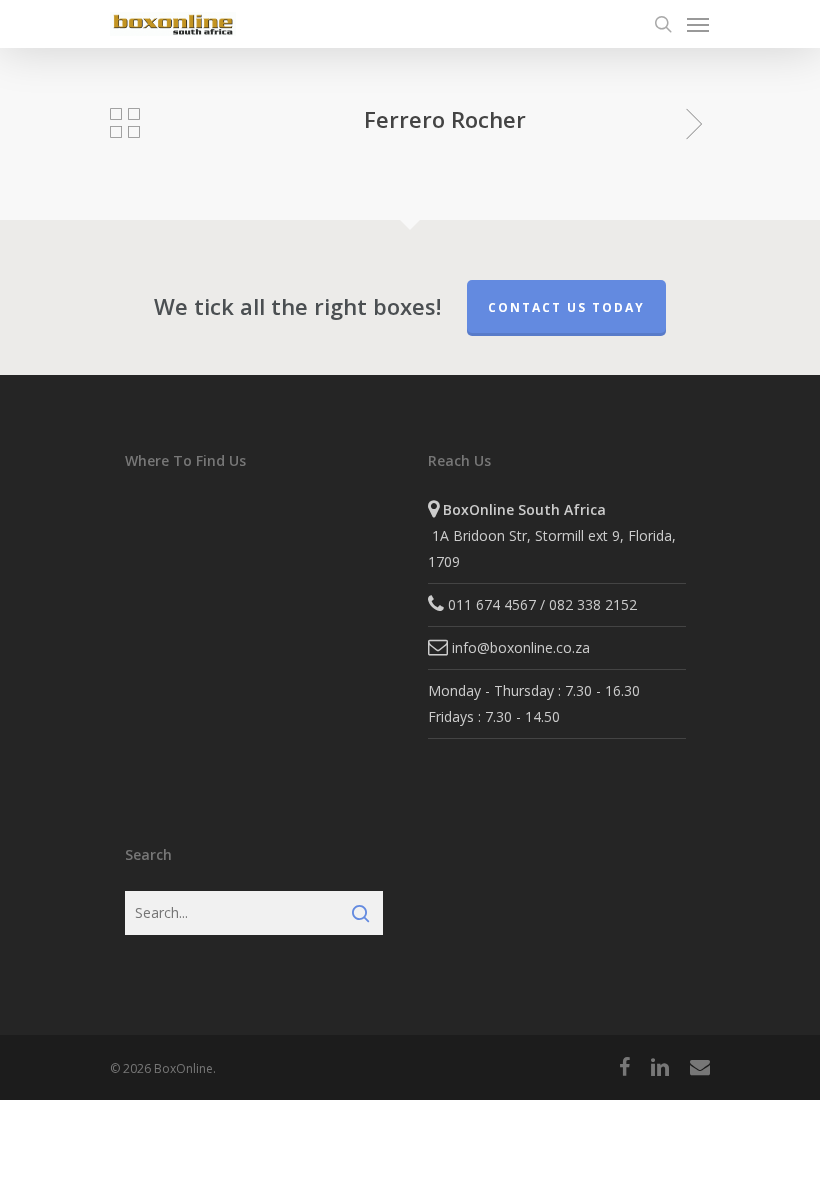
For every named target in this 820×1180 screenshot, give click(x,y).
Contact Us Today (566, 307)
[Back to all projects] (125, 123)
